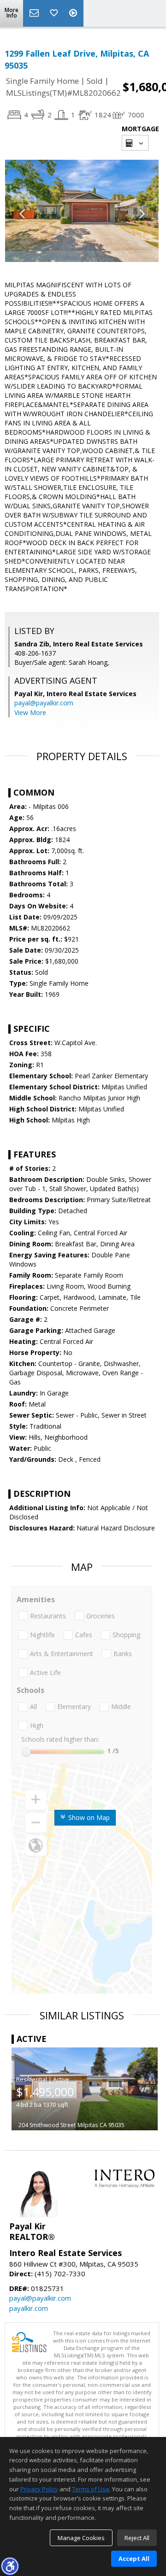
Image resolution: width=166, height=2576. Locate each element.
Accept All (134, 2559)
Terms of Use (91, 2489)
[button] (10, 2566)
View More (30, 712)
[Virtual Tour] (74, 13)
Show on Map (88, 1817)
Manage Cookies (81, 2538)
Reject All (137, 2538)
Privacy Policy (39, 2489)
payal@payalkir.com (44, 703)
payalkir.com (29, 2308)
